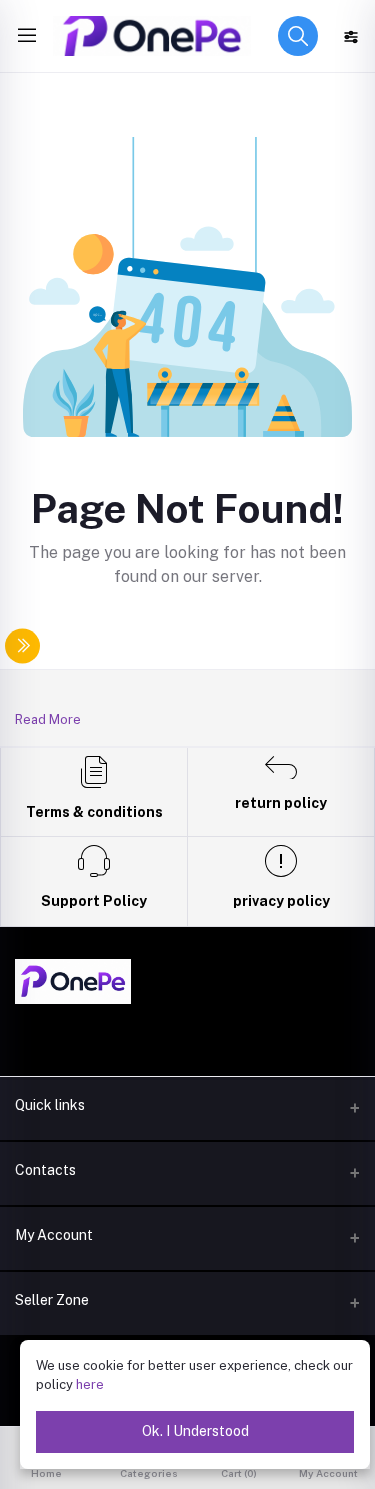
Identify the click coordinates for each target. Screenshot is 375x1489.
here (90, 1384)
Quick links (50, 1105)
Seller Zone (52, 1300)
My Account (54, 1235)
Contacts (45, 1170)
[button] (298, 36)
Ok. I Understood (195, 1431)
